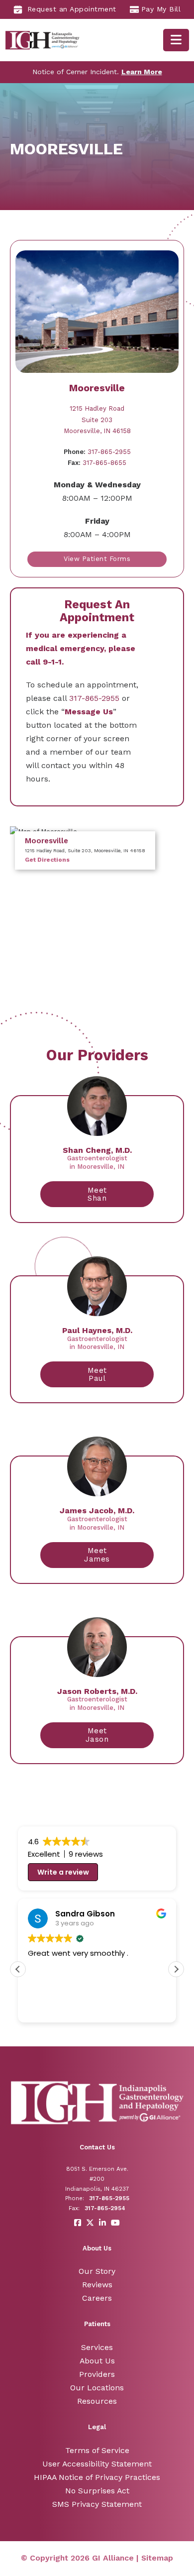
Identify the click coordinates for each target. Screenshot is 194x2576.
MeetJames (97, 1555)
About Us (97, 2361)
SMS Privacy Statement (97, 2504)
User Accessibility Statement (97, 2464)
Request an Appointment (72, 9)
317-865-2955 (97, 452)
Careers (97, 2298)
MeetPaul (97, 1375)
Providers (97, 2374)
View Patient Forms (97, 559)
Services (97, 2347)
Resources (97, 2401)
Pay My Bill (161, 9)
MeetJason (97, 1735)
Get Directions (47, 860)
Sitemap (157, 2558)
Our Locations (97, 2388)
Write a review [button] (63, 1872)
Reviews (97, 2285)
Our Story (97, 2271)
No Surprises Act (97, 2491)
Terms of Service (97, 2450)
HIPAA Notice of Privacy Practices (97, 2477)
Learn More (142, 72)
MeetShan (97, 1194)
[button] (176, 1969)
